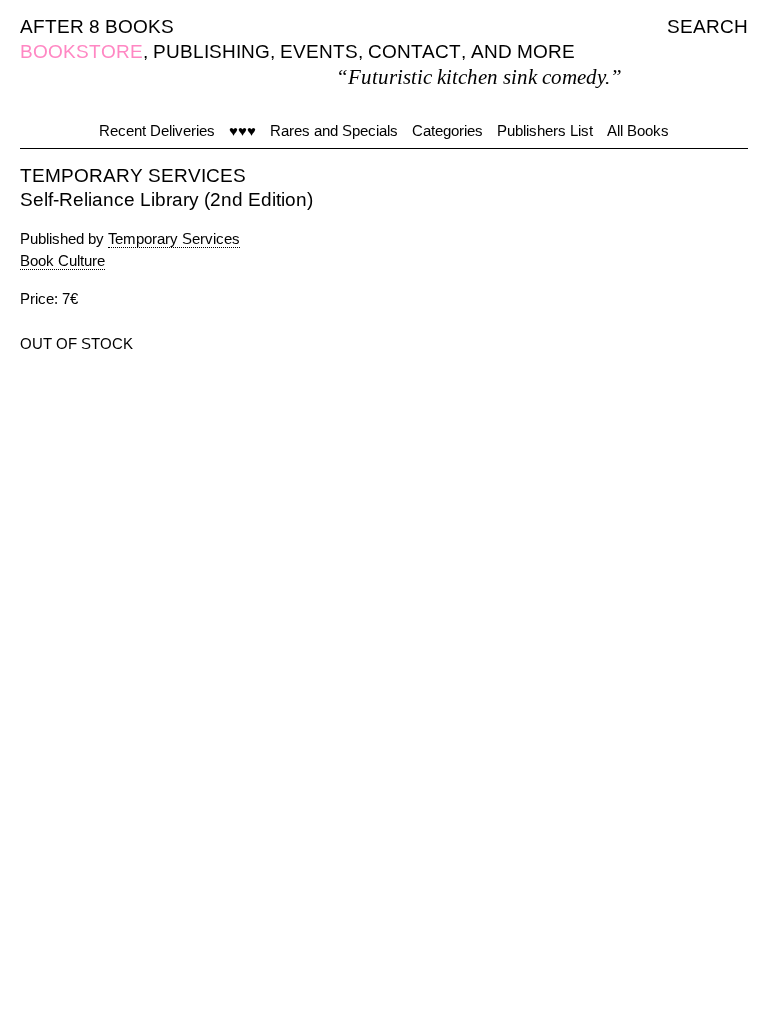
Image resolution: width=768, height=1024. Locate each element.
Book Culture (62, 260)
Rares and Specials (334, 130)
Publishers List (545, 130)
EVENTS (319, 51)
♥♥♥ (242, 130)
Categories (447, 130)
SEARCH (707, 26)
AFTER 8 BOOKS (97, 26)
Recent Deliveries (157, 130)
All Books (638, 130)
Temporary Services (174, 238)
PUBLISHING (211, 51)
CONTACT (414, 51)
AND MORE (523, 51)
